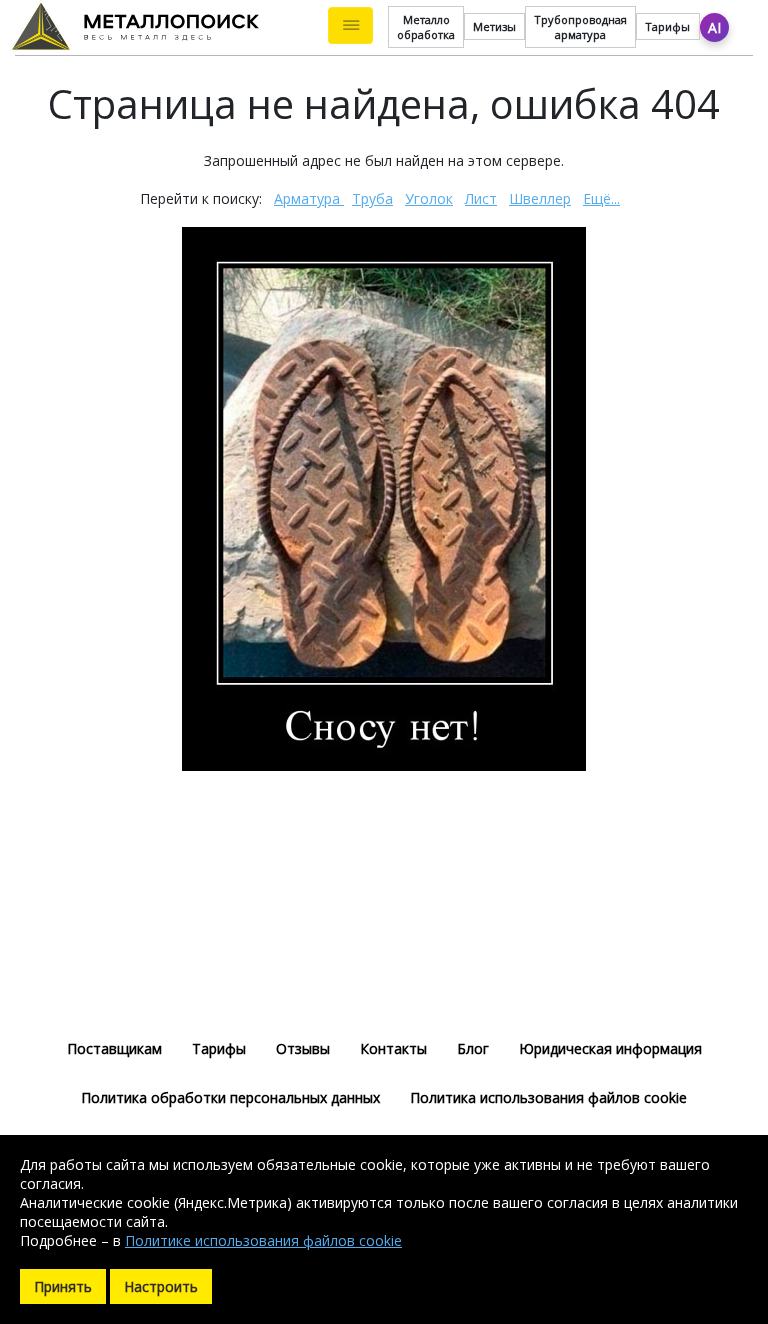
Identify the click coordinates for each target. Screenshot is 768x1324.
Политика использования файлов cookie (548, 1097)
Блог (473, 1048)
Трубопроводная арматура (580, 27)
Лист (481, 198)
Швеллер (540, 198)
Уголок (429, 198)
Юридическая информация (610, 1048)
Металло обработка (426, 27)
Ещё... (601, 198)
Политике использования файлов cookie (263, 1240)
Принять (63, 1286)
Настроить (161, 1286)
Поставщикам (114, 1048)
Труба (372, 198)
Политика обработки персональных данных (230, 1097)
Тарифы (667, 26)
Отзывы (303, 1048)
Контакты (393, 1048)
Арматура (309, 198)
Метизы (494, 26)
